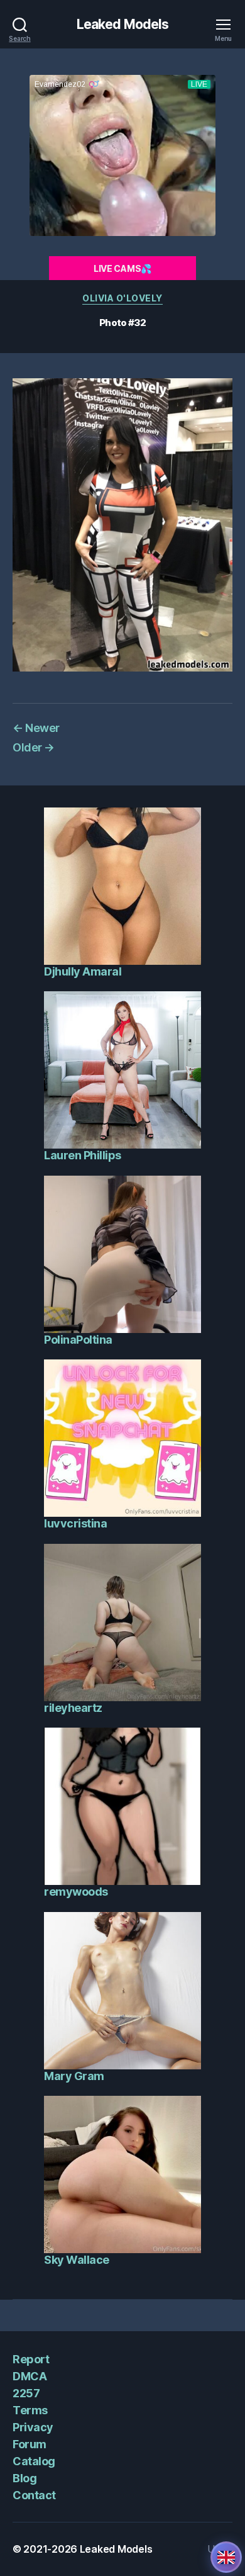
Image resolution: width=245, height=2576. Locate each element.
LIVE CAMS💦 (122, 268)
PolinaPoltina (78, 1340)
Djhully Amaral (83, 971)
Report (31, 2359)
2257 (26, 2393)
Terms (30, 2410)
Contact (34, 2495)
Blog (24, 2478)
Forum (30, 2444)
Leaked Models (123, 24)
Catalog (34, 2461)
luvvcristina (75, 1523)
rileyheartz (73, 1708)
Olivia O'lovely (122, 298)
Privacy (33, 2427)
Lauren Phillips (83, 1155)
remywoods (76, 1892)
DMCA (30, 2376)
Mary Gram (74, 2076)
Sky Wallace (77, 2260)
